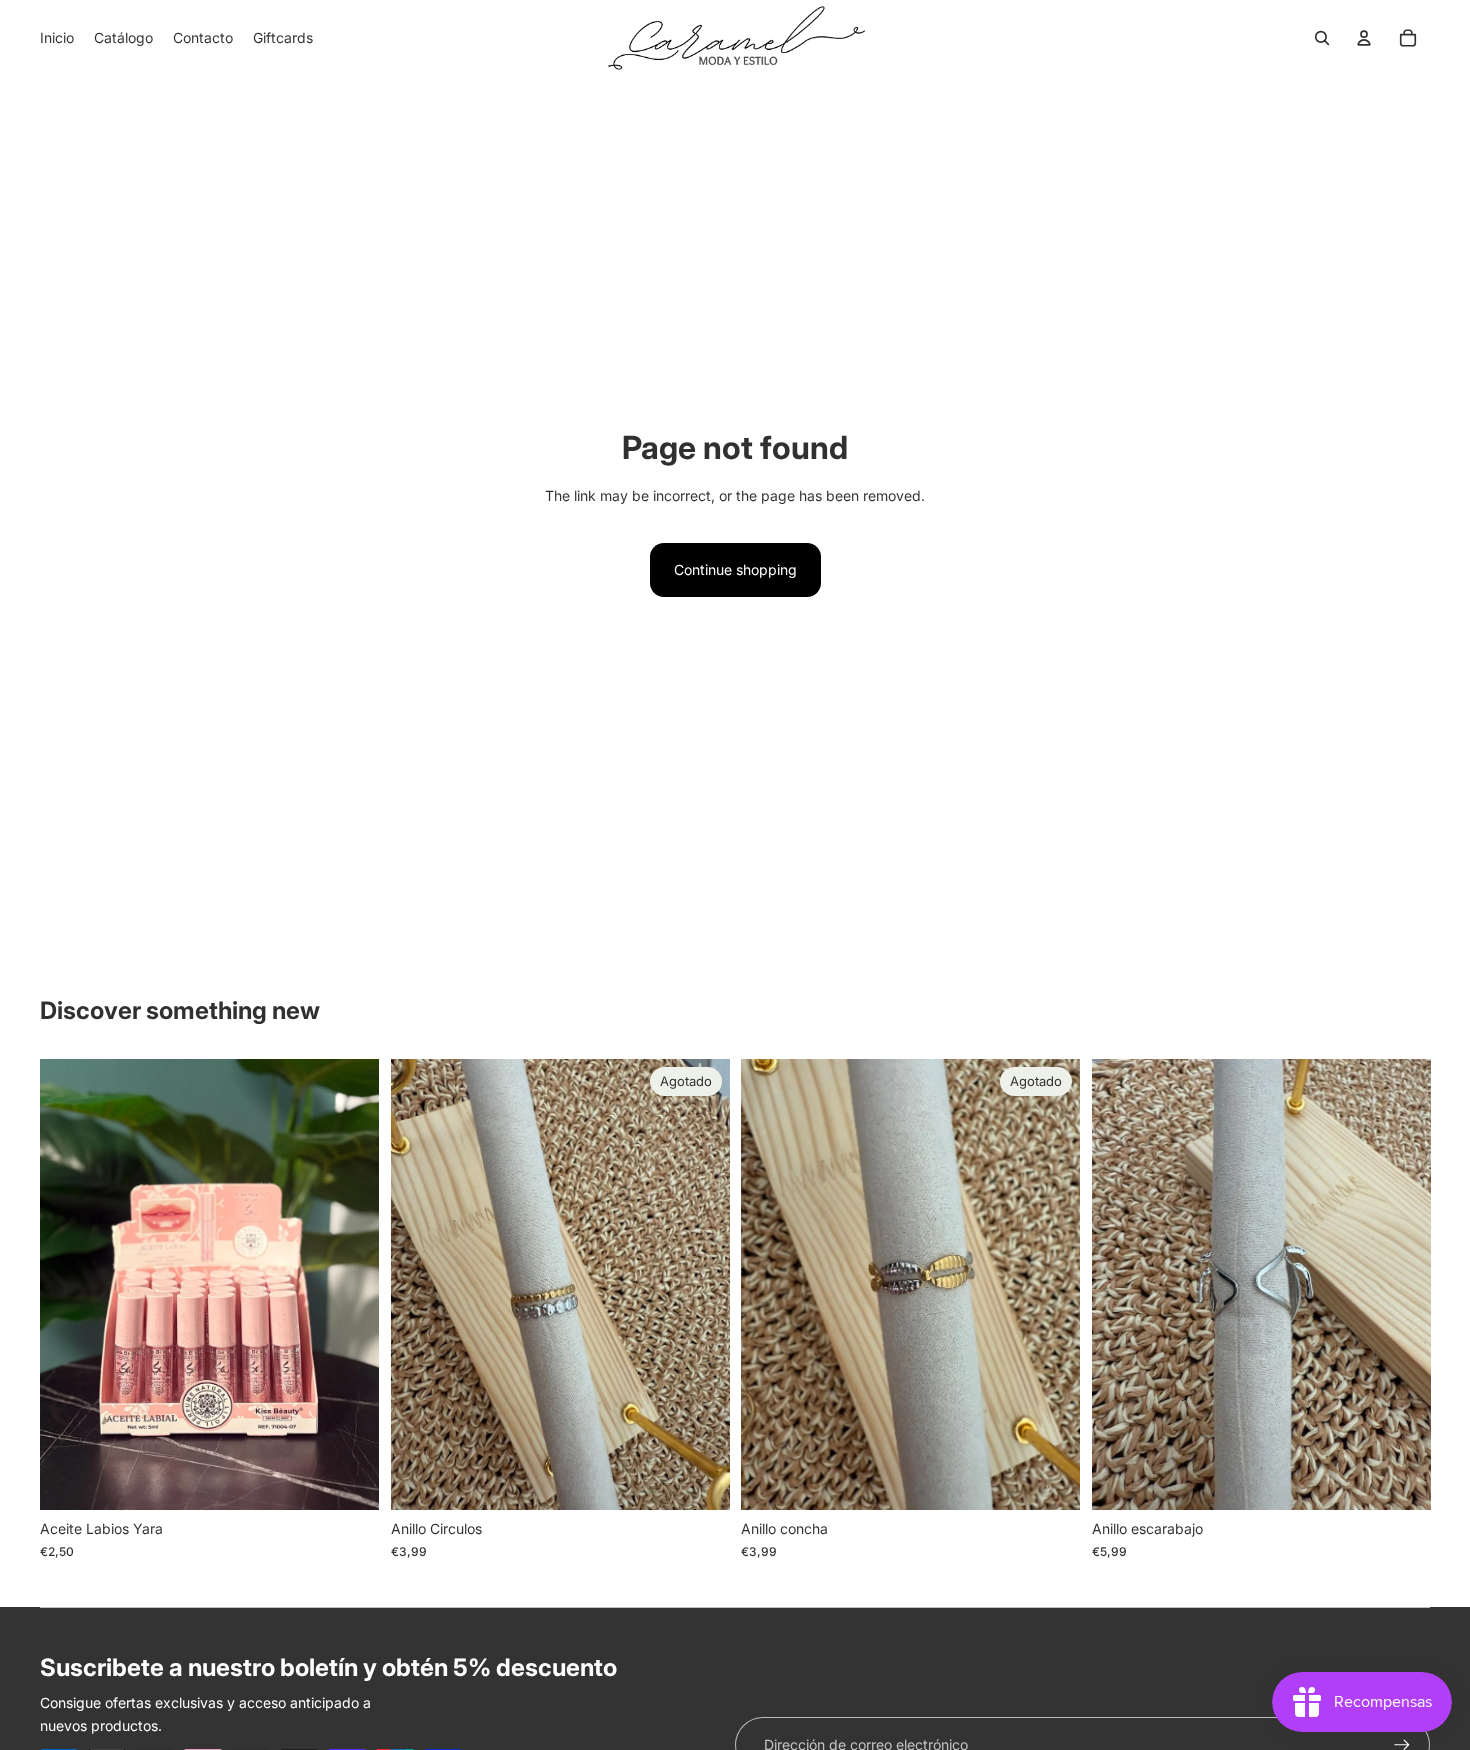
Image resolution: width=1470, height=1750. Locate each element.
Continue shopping (735, 569)
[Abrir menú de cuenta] (1364, 38)
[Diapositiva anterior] (1122, 1285)
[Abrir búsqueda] (1322, 38)
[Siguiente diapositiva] (1400, 1285)
